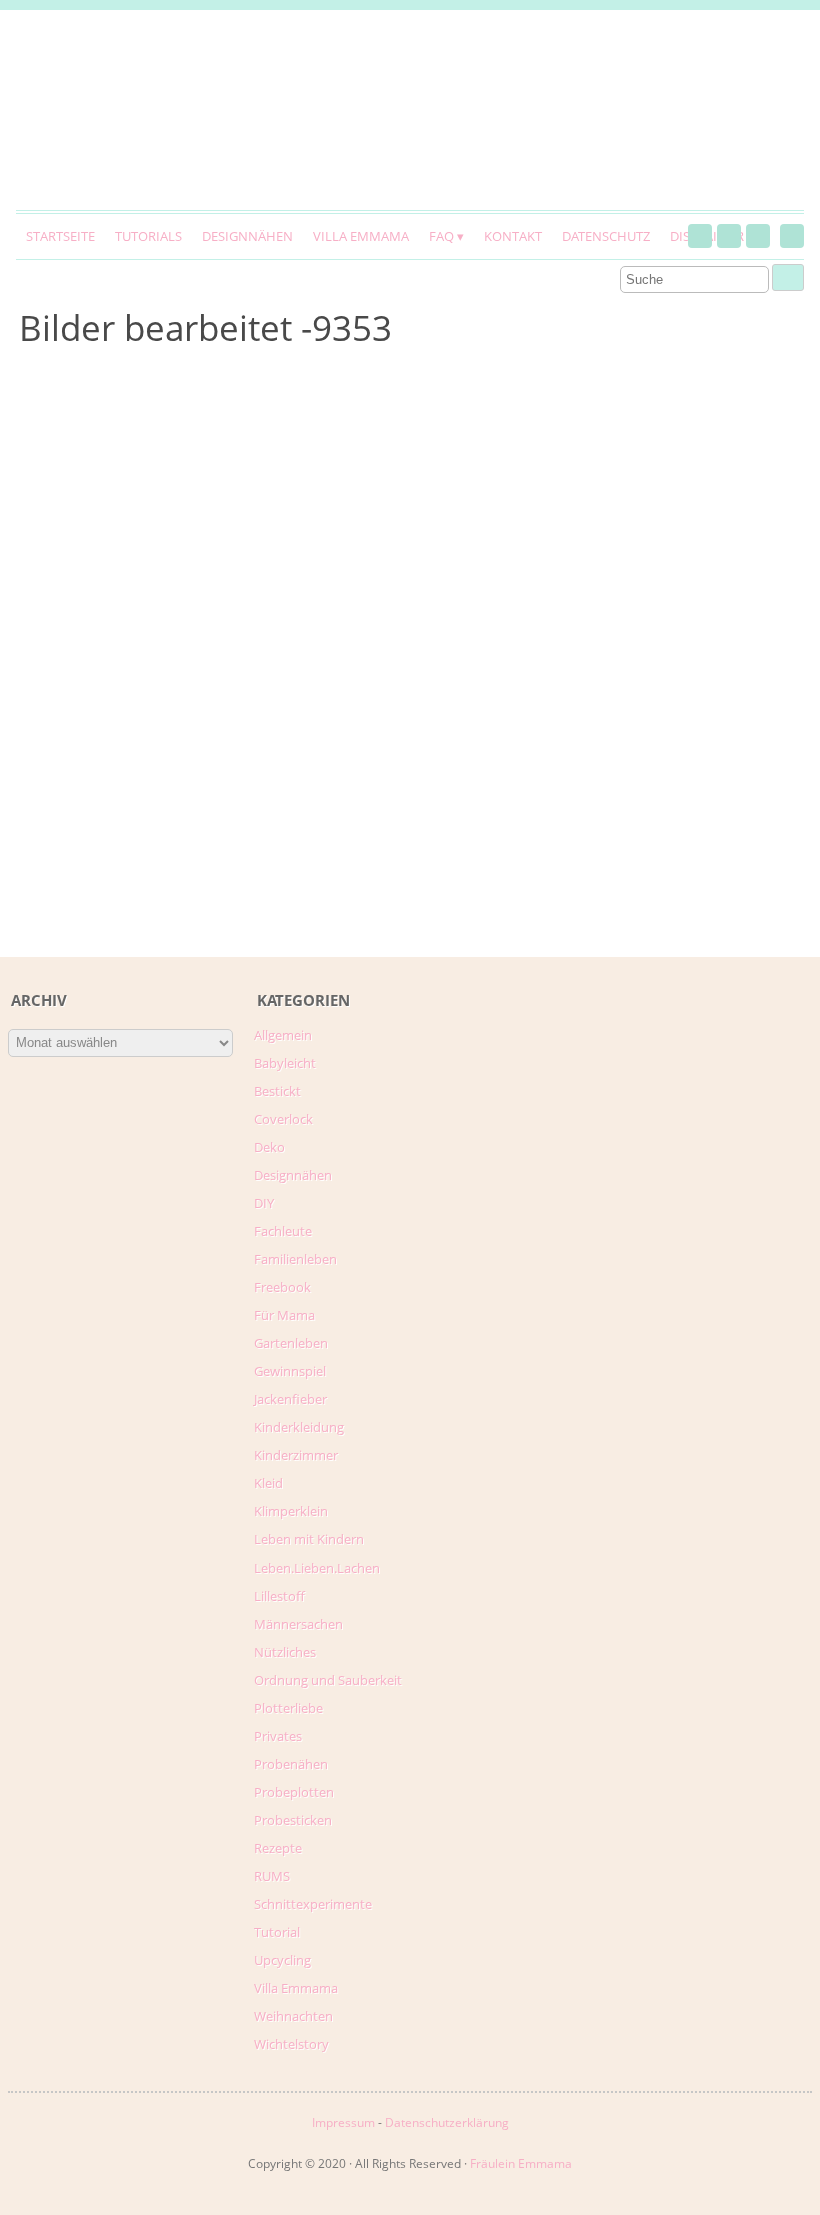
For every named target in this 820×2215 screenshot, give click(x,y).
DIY (264, 1203)
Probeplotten (294, 1792)
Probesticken (293, 1820)
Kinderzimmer (296, 1455)
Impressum (343, 2122)
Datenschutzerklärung (447, 2122)
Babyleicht (285, 1063)
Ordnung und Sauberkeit (328, 1680)
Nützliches (285, 1652)
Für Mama (284, 1315)
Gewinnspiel (290, 1371)
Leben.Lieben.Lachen (317, 1568)
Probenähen (291, 1764)
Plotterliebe (288, 1708)
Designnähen (247, 236)
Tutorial (277, 1932)
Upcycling (282, 1960)
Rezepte (278, 1848)
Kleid (268, 1483)
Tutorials (148, 236)
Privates (278, 1736)
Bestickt (277, 1091)
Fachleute (283, 1231)
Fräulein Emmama (521, 2163)
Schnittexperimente (313, 1904)
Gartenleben (291, 1343)
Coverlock (283, 1119)
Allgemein (283, 1035)
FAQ (441, 236)
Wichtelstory (291, 2044)
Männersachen (298, 1624)
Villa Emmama (361, 236)
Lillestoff (279, 1596)
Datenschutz (606, 236)
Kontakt (513, 236)
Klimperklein (291, 1511)
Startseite (60, 236)
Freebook (282, 1287)
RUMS (272, 1876)
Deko (269, 1147)
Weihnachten (293, 2016)
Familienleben (295, 1259)
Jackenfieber (290, 1399)
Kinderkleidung (299, 1427)
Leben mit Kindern (309, 1539)
